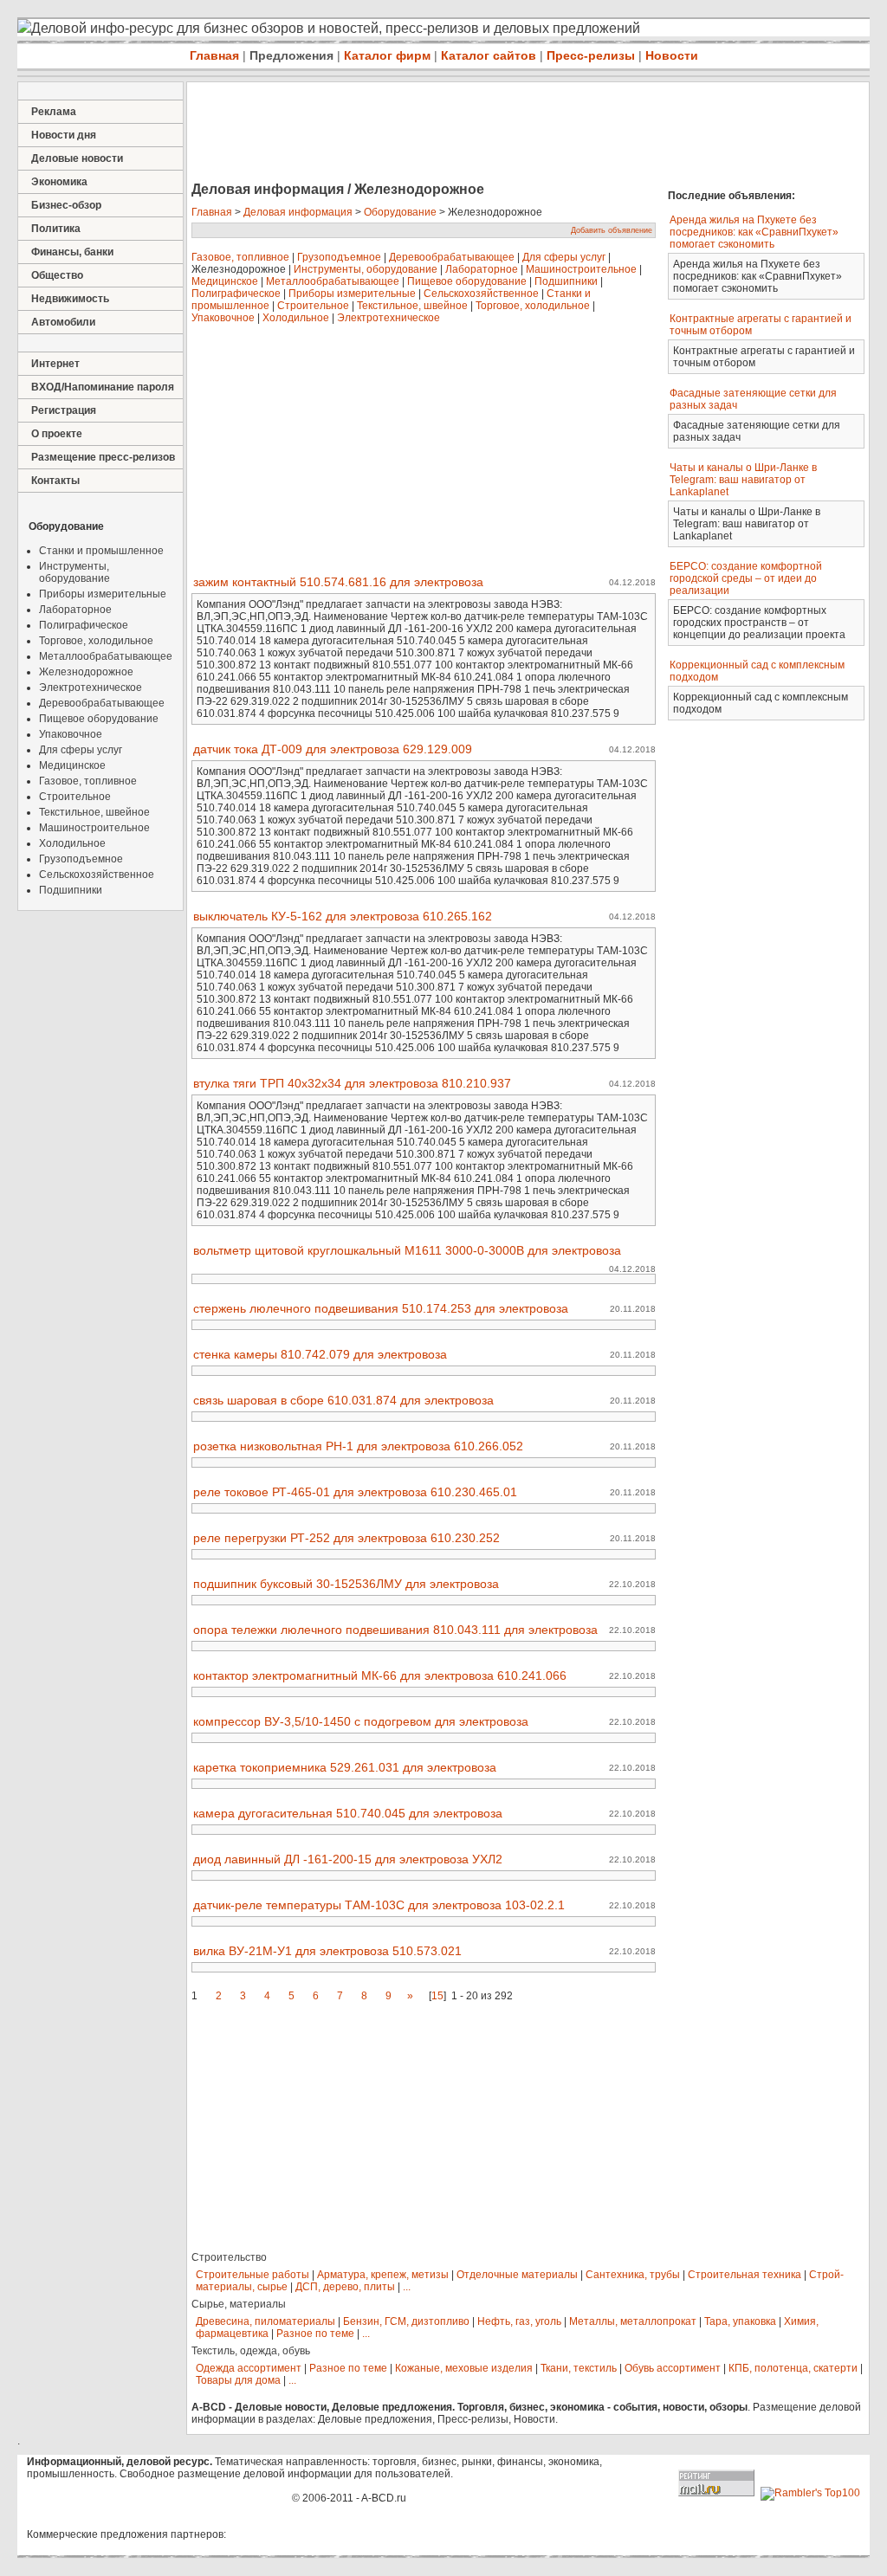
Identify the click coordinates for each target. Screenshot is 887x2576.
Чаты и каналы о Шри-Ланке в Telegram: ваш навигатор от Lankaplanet (743, 480)
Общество (57, 275)
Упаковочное (71, 734)
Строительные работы (253, 2275)
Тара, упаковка (740, 2321)
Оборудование (400, 212)
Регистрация (64, 410)
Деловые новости (77, 158)
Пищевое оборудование (99, 719)
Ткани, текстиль (579, 2368)
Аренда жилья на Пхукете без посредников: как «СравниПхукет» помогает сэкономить (754, 232)
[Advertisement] (502, 133)
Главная (214, 55)
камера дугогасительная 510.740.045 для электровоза (348, 1813)
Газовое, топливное (88, 781)
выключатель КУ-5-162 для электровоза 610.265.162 (343, 916)
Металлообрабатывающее (106, 656)
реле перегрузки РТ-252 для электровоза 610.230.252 (346, 1538)
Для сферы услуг (81, 750)
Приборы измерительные (103, 594)
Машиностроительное (94, 828)
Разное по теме (315, 2334)
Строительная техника (745, 2275)
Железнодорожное (86, 672)
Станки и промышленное (101, 551)
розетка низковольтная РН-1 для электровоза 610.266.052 (358, 1446)
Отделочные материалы (517, 2275)
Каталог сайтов (489, 55)
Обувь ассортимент (673, 2368)
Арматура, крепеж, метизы (383, 2275)
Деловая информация (298, 212)
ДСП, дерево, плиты (345, 2287)
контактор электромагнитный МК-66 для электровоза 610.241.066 (380, 1675)
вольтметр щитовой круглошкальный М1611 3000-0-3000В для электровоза (407, 1250)
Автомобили (63, 322)
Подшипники (71, 890)
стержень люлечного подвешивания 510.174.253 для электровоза (381, 1308)
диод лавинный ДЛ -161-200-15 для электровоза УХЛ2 (348, 1859)
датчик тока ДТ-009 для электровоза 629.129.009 (333, 749)
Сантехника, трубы (633, 2275)
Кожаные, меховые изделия (464, 2368)
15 (437, 1996)
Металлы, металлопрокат (633, 2321)
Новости (672, 55)
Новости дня (64, 135)
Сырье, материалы (239, 2304)
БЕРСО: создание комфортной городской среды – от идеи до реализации (746, 578)
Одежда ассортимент (249, 2368)
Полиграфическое (84, 625)
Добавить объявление (612, 230)
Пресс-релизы (591, 55)
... (407, 2287)
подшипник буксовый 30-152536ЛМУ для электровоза (346, 1584)
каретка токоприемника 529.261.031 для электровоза (345, 1767)
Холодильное (72, 843)
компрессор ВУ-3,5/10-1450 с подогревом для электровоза (361, 1721)
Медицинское (72, 765)
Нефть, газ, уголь (519, 2321)
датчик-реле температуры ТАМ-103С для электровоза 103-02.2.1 (379, 1905)
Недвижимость (70, 299)
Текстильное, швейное (94, 812)
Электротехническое (91, 688)
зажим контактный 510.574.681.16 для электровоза (338, 582)
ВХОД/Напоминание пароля (103, 387)
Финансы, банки (72, 252)
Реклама (54, 112)
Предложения (291, 55)
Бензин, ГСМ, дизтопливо (406, 2321)
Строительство (229, 2257)
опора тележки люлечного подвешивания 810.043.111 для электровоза (395, 1630)
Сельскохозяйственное (97, 875)
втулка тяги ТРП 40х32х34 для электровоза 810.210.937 (352, 1083)
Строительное (75, 797)
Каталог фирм (387, 55)
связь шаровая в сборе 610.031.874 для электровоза (343, 1400)
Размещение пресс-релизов (103, 457)
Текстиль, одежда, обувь (251, 2351)
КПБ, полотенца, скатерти (793, 2368)
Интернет (55, 364)
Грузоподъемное (81, 859)
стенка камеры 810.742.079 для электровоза (320, 1354)
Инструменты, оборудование (74, 572)
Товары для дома (238, 2380)
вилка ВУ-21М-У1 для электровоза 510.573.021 (327, 1951)
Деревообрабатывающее (102, 703)
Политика (56, 229)
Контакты (55, 481)
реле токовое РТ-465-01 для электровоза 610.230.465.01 (355, 1492)
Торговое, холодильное (96, 641)
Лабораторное (75, 610)
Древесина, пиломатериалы (265, 2321)
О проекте (57, 434)
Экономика (59, 182)
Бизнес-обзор (66, 205)
